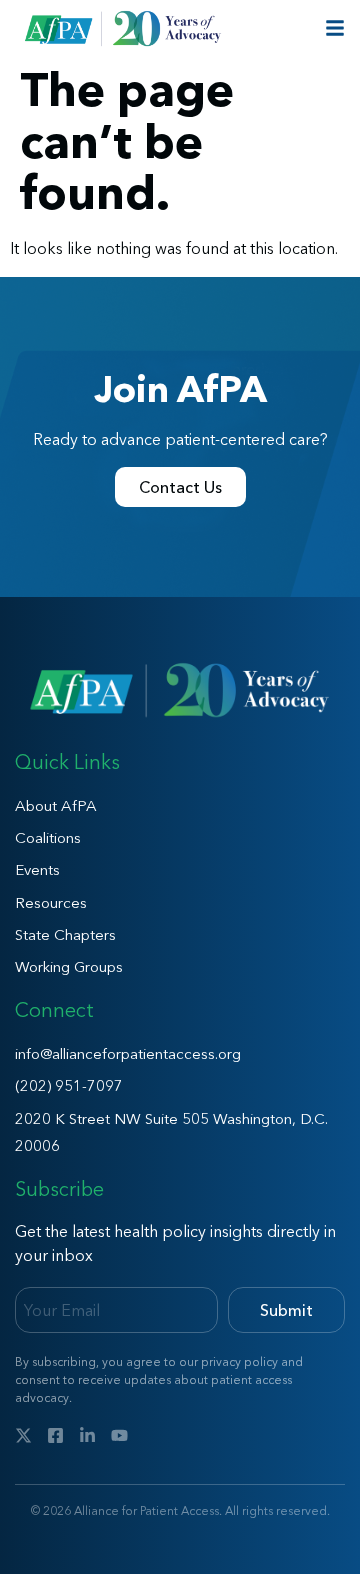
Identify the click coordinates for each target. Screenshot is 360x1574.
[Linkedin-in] (87, 1435)
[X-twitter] (23, 1435)
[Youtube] (119, 1435)
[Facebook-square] (55, 1435)
